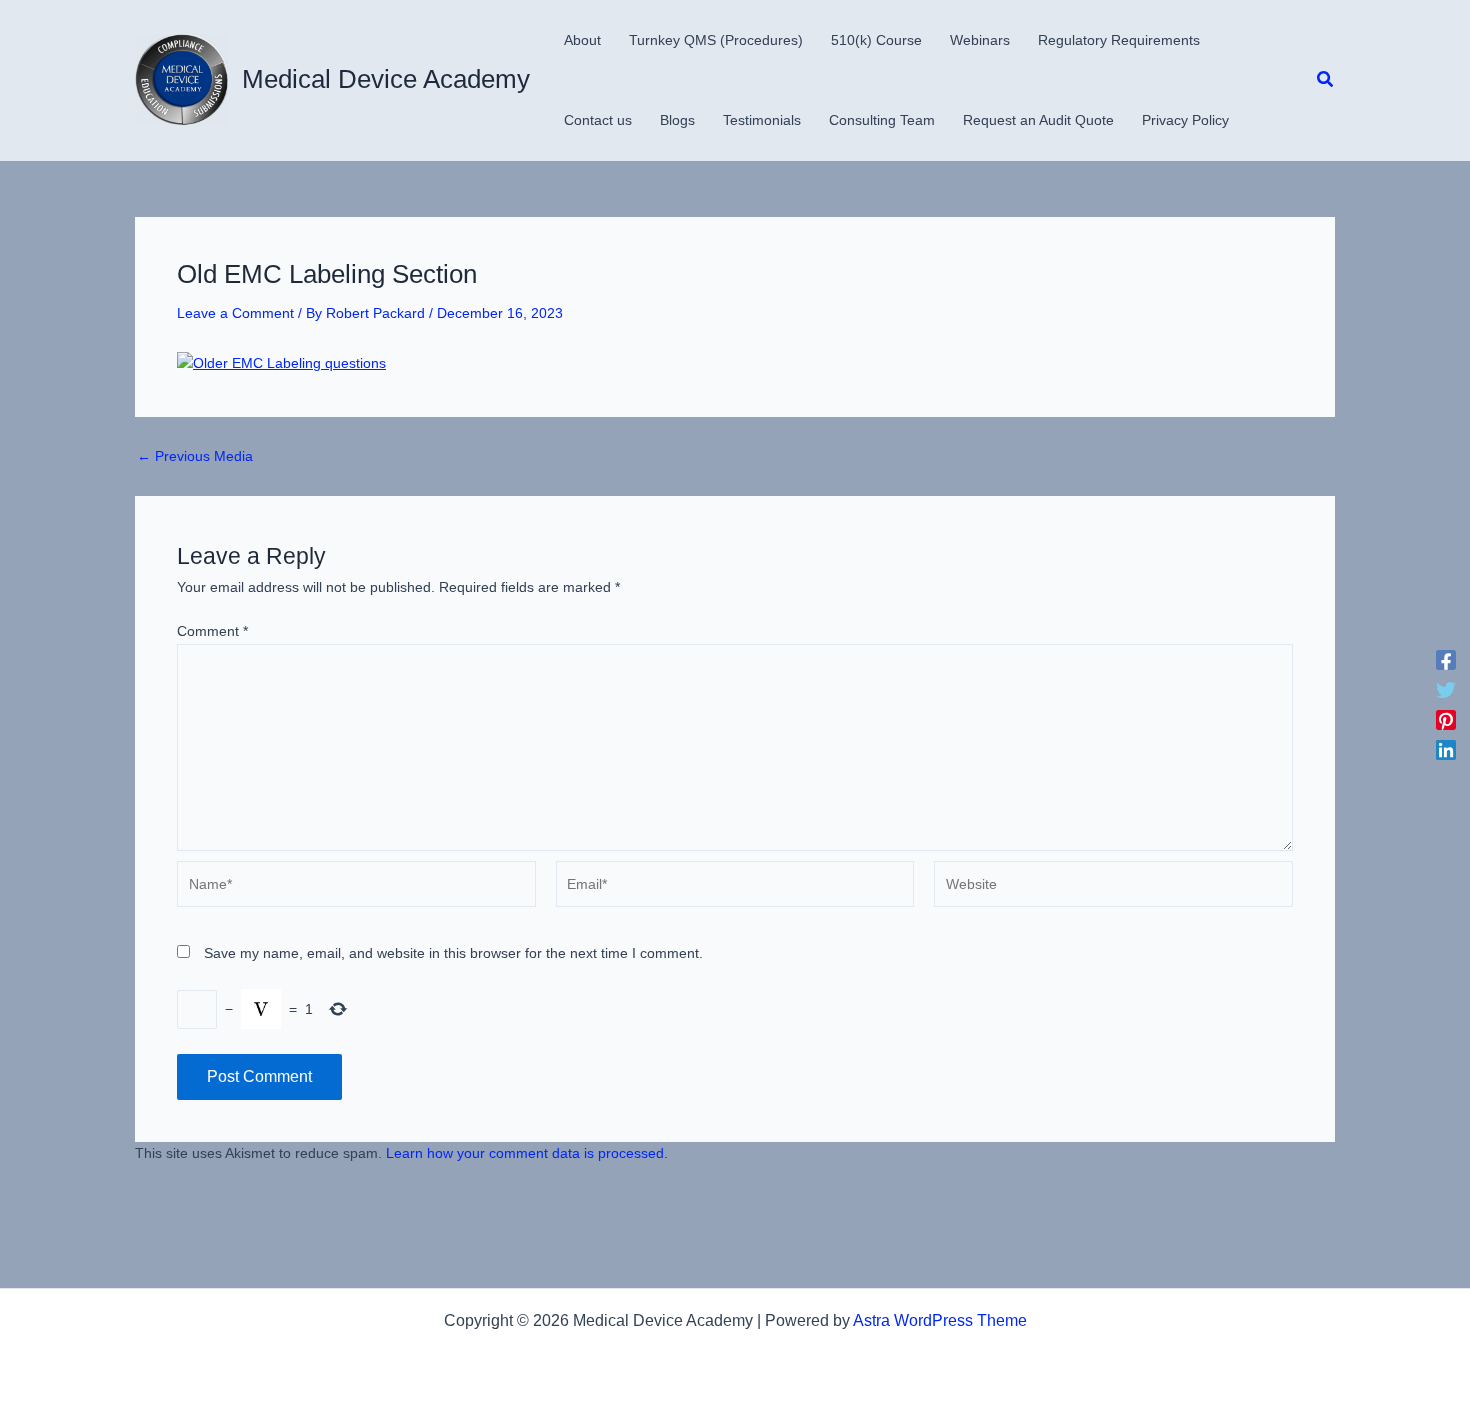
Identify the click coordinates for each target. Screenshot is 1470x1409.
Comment (212, 631)
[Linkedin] (1446, 750)
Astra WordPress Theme (940, 1320)
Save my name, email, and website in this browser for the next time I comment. (453, 953)
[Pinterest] (1446, 720)
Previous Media (195, 456)
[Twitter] (1446, 690)
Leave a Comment (235, 313)
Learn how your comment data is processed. (527, 1153)
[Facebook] (1446, 660)
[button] (1326, 80)
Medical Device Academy (386, 79)
